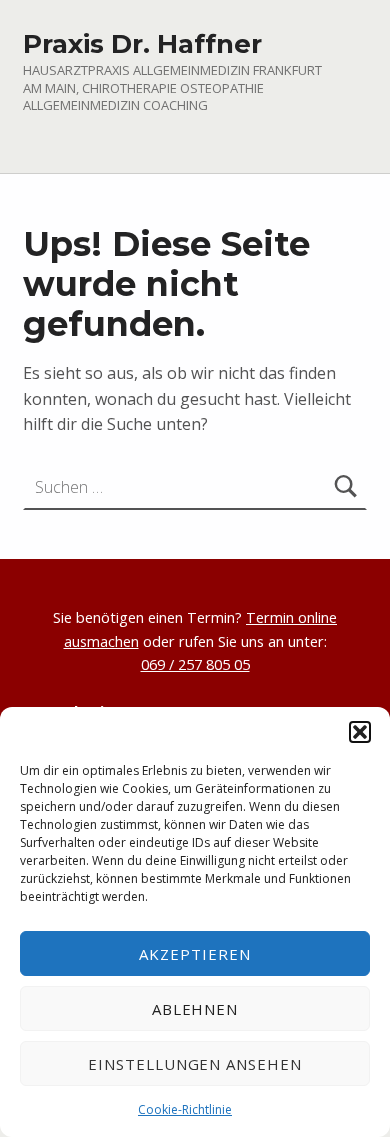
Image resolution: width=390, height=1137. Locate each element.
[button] (360, 732)
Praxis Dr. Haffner (142, 43)
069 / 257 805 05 (195, 664)
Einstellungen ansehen (195, 1064)
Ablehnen (195, 1009)
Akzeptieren (195, 954)
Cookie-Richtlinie (185, 1109)
